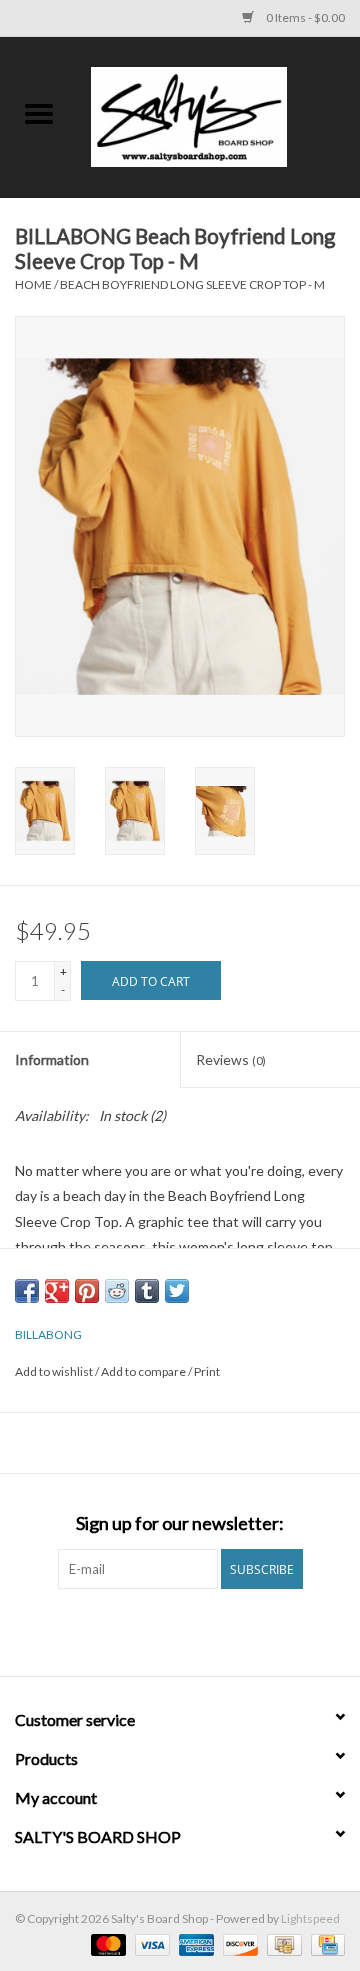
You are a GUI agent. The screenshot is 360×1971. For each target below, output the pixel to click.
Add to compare (144, 1371)
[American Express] (194, 1943)
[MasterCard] (106, 1943)
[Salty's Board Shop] (219, 115)
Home (33, 284)
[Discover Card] (238, 1943)
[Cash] (281, 1943)
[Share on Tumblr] (147, 1291)
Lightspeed (310, 1918)
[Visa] (150, 1943)
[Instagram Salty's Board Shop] (198, 1630)
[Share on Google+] (57, 1291)
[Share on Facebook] (27, 1291)
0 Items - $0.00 (304, 17)
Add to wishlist (55, 1371)
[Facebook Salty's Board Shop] (163, 1630)
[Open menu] (39, 113)
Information (52, 1059)
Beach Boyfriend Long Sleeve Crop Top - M (192, 284)
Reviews (231, 1059)
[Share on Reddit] (117, 1291)
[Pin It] (87, 1291)
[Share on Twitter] (177, 1291)
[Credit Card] (324, 1943)
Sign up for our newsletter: (180, 1523)
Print (207, 1371)
